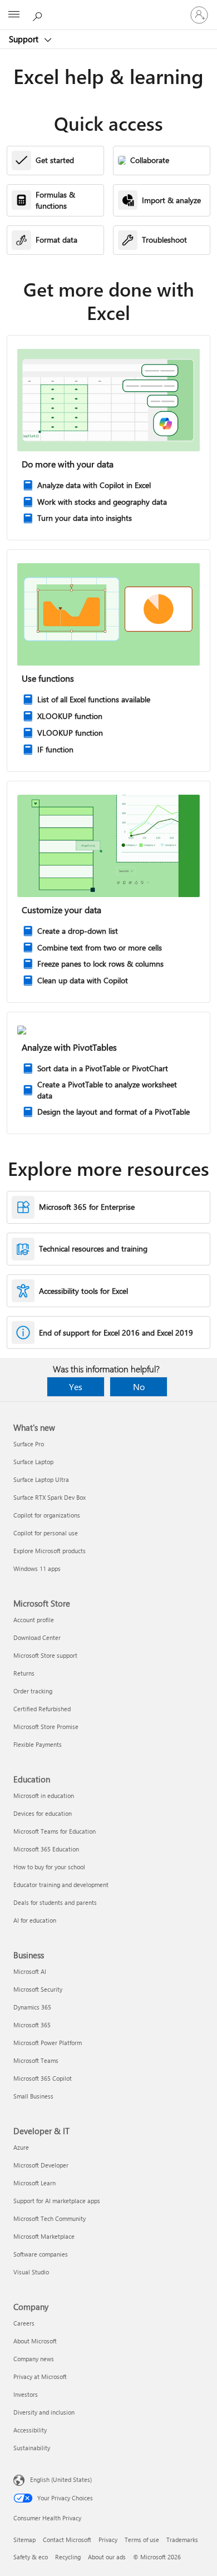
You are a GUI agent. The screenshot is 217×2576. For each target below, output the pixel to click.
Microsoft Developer (41, 2165)
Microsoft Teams (36, 2060)
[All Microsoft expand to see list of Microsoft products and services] (14, 15)
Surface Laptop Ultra (41, 1479)
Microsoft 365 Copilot (43, 2078)
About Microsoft (35, 2341)
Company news (34, 2359)
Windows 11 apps (37, 1568)
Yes (76, 1386)
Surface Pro (29, 1444)
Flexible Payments (38, 1744)
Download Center (37, 1637)
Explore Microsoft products (50, 1551)
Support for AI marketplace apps (57, 2201)
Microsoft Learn (34, 2183)
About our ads (107, 2557)
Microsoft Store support (45, 1655)
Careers (24, 2323)
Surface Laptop (33, 1462)
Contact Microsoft (67, 2540)
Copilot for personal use (46, 1533)
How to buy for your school (49, 1867)
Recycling (68, 2557)
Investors (26, 2394)
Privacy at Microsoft (40, 2376)
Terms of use (142, 2540)
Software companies (41, 2254)
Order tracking (33, 1691)
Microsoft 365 (32, 2025)
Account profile (34, 1620)
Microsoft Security (38, 1989)
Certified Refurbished (42, 1709)
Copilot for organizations (47, 1515)
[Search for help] (39, 14)
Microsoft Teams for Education (55, 1831)
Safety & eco (31, 2557)
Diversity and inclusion (44, 2412)
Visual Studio (31, 2272)
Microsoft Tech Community (50, 2218)
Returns (24, 1673)
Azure (21, 2147)
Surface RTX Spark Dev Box (50, 1497)
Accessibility (30, 2430)
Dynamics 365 (32, 2007)
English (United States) (61, 2479)
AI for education (35, 1920)
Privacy (108, 2540)
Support (25, 39)
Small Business (33, 2096)
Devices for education (43, 1813)
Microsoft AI (30, 1971)
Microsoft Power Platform (48, 2043)
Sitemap (24, 2540)
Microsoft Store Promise (46, 1727)
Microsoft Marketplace (44, 2236)
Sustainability (32, 2448)
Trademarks (182, 2540)
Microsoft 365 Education (46, 1849)
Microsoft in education (44, 1796)
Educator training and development (61, 1885)
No (139, 1386)
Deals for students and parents (55, 1902)
